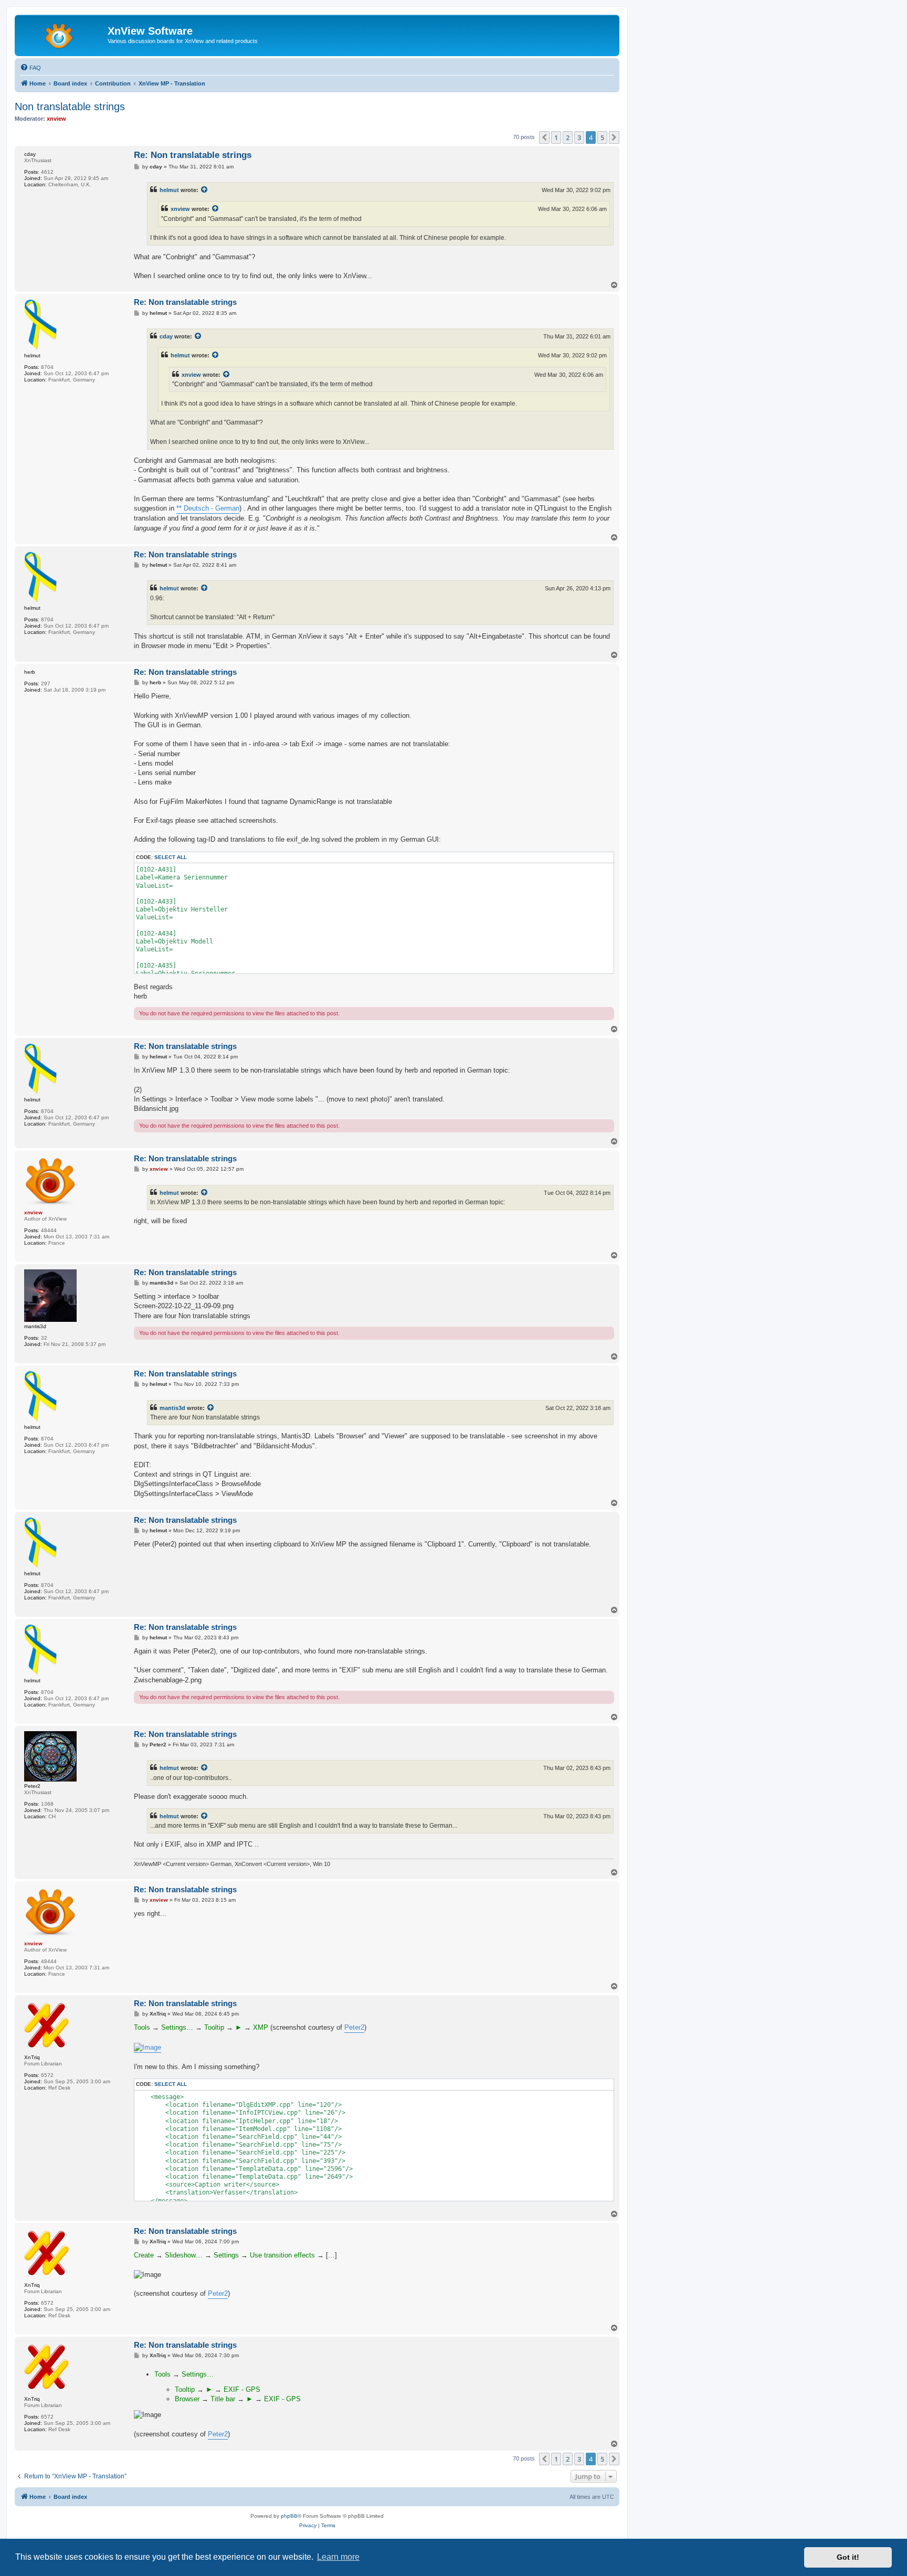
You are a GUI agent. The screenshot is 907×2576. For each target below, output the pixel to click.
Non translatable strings (70, 107)
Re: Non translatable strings (193, 155)
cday (166, 336)
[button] (544, 137)
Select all (171, 857)
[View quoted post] (205, 190)
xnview (180, 209)
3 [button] (579, 137)
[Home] (62, 34)
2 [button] (568, 137)
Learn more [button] (338, 2557)
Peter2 (354, 2027)
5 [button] (602, 137)
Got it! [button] (848, 2557)
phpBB (289, 2516)
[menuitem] (30, 68)
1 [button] (556, 137)
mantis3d (172, 1408)
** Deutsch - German (208, 508)
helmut (169, 190)
